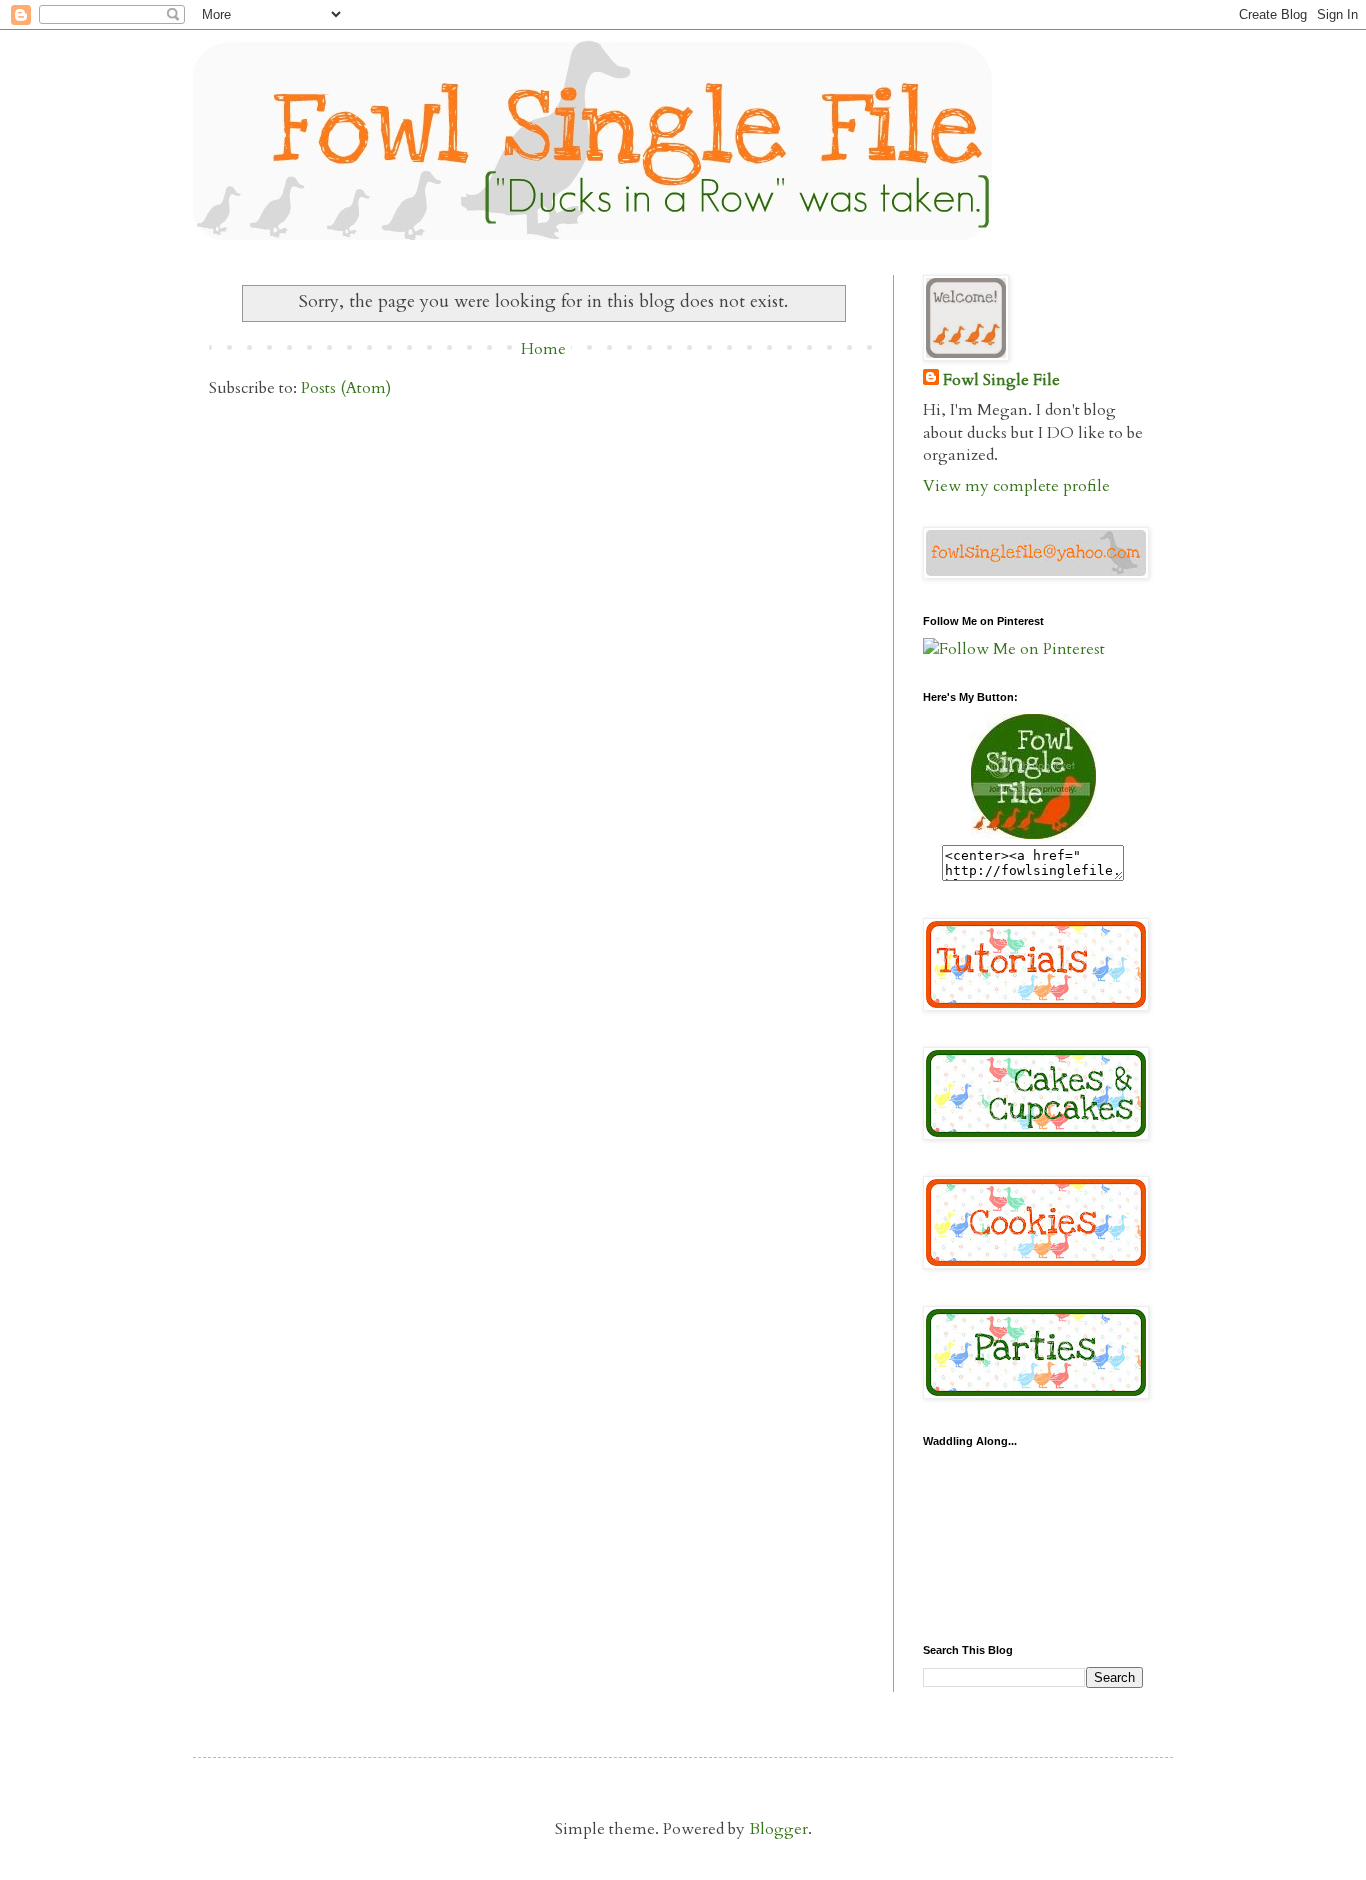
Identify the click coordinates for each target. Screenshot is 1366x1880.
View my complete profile (1016, 486)
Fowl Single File (1001, 380)
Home (543, 349)
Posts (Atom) (346, 388)
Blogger (778, 1829)
